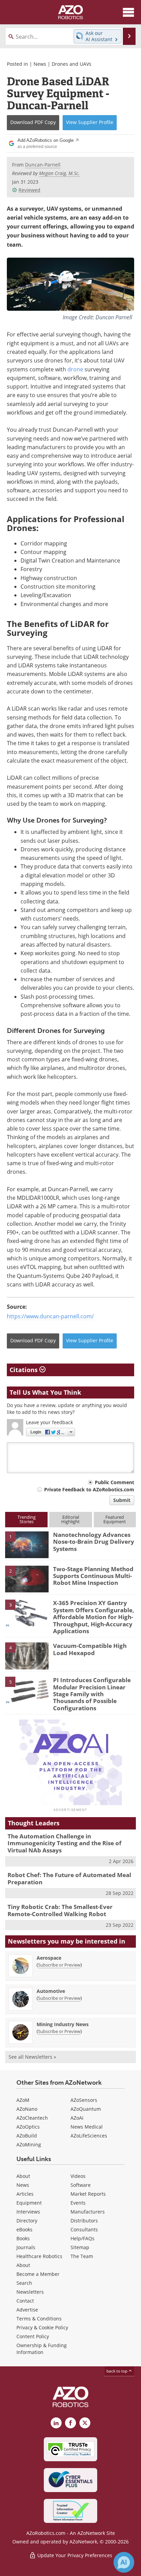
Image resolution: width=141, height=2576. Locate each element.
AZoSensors (84, 2100)
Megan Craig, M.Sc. (59, 173)
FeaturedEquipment (115, 1519)
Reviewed (29, 190)
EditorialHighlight (70, 1519)
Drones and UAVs (72, 64)
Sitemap (80, 2247)
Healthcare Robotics (39, 2256)
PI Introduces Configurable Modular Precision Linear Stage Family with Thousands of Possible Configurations (92, 1694)
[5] (27, 1690)
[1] (27, 1544)
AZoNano (27, 2109)
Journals (26, 2247)
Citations (24, 1370)
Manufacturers (88, 2212)
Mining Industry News (63, 2024)
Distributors (84, 2221)
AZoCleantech (32, 2118)
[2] (27, 1578)
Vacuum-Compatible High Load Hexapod (90, 1649)
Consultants (84, 2229)
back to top (117, 2371)
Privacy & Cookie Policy (42, 2327)
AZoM (23, 2100)
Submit (122, 1500)
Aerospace (49, 1958)
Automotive (51, 1991)
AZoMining (29, 2144)
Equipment (29, 2203)
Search (24, 2283)
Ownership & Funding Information (42, 2349)
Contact (25, 2301)
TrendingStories (27, 1519)
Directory (27, 2221)
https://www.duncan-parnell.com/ (50, 1316)
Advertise (27, 2310)
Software (81, 2185)
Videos (78, 2176)
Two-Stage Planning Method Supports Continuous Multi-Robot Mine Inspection (93, 1576)
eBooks (24, 2229)
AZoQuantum (86, 2109)
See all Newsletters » (32, 2057)
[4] (27, 1655)
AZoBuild (27, 2136)
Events (78, 2203)
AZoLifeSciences (89, 2136)
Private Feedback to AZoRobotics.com (89, 1489)
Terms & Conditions (39, 2319)
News (40, 64)
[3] (27, 1613)
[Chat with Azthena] (124, 2562)
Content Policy (33, 2336)
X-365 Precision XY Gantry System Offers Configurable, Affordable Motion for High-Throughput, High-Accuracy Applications (94, 1617)
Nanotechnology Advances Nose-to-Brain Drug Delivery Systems (94, 1542)
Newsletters (30, 2292)
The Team (82, 2256)
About (23, 2176)
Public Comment (114, 1482)
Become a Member (38, 2274)
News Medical (87, 2127)
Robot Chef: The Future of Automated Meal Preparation (69, 1878)
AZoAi (77, 2118)
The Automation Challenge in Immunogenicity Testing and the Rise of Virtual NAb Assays (65, 1843)
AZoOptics (28, 2127)
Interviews (28, 2212)
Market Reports (88, 2194)
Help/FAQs (82, 2238)
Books (23, 2238)
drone (75, 369)
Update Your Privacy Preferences (74, 2555)
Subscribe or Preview (59, 1965)
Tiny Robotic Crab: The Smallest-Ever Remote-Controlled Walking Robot (60, 1910)
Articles (25, 2194)
